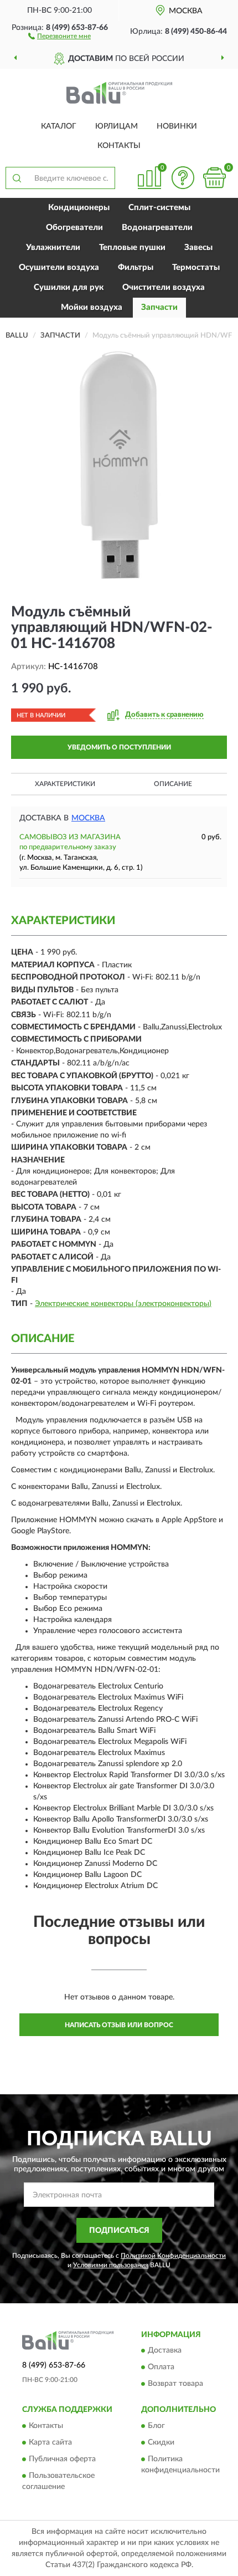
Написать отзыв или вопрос (119, 2025)
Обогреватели (74, 228)
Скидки (161, 2442)
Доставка (165, 2351)
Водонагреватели (157, 228)
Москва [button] (88, 818)
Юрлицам (117, 126)
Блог (156, 2426)
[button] (59, 35)
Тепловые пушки (132, 248)
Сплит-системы (159, 208)
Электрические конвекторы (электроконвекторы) (123, 1304)
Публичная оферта (62, 2459)
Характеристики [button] (65, 784)
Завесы (198, 248)
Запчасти (159, 307)
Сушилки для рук (69, 287)
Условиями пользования (111, 2265)
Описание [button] (173, 784)
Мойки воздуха (92, 307)
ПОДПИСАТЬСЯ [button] (119, 2231)
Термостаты (196, 267)
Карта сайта (50, 2442)
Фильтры (136, 267)
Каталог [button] (59, 126)
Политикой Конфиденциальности (173, 2256)
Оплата (161, 2368)
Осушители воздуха (59, 267)
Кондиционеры (79, 208)
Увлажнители (53, 248)
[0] (214, 178)
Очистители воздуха (164, 287)
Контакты (119, 146)
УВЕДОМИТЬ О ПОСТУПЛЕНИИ (119, 747)
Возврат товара (175, 2384)
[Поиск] (17, 178)
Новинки (177, 126)
